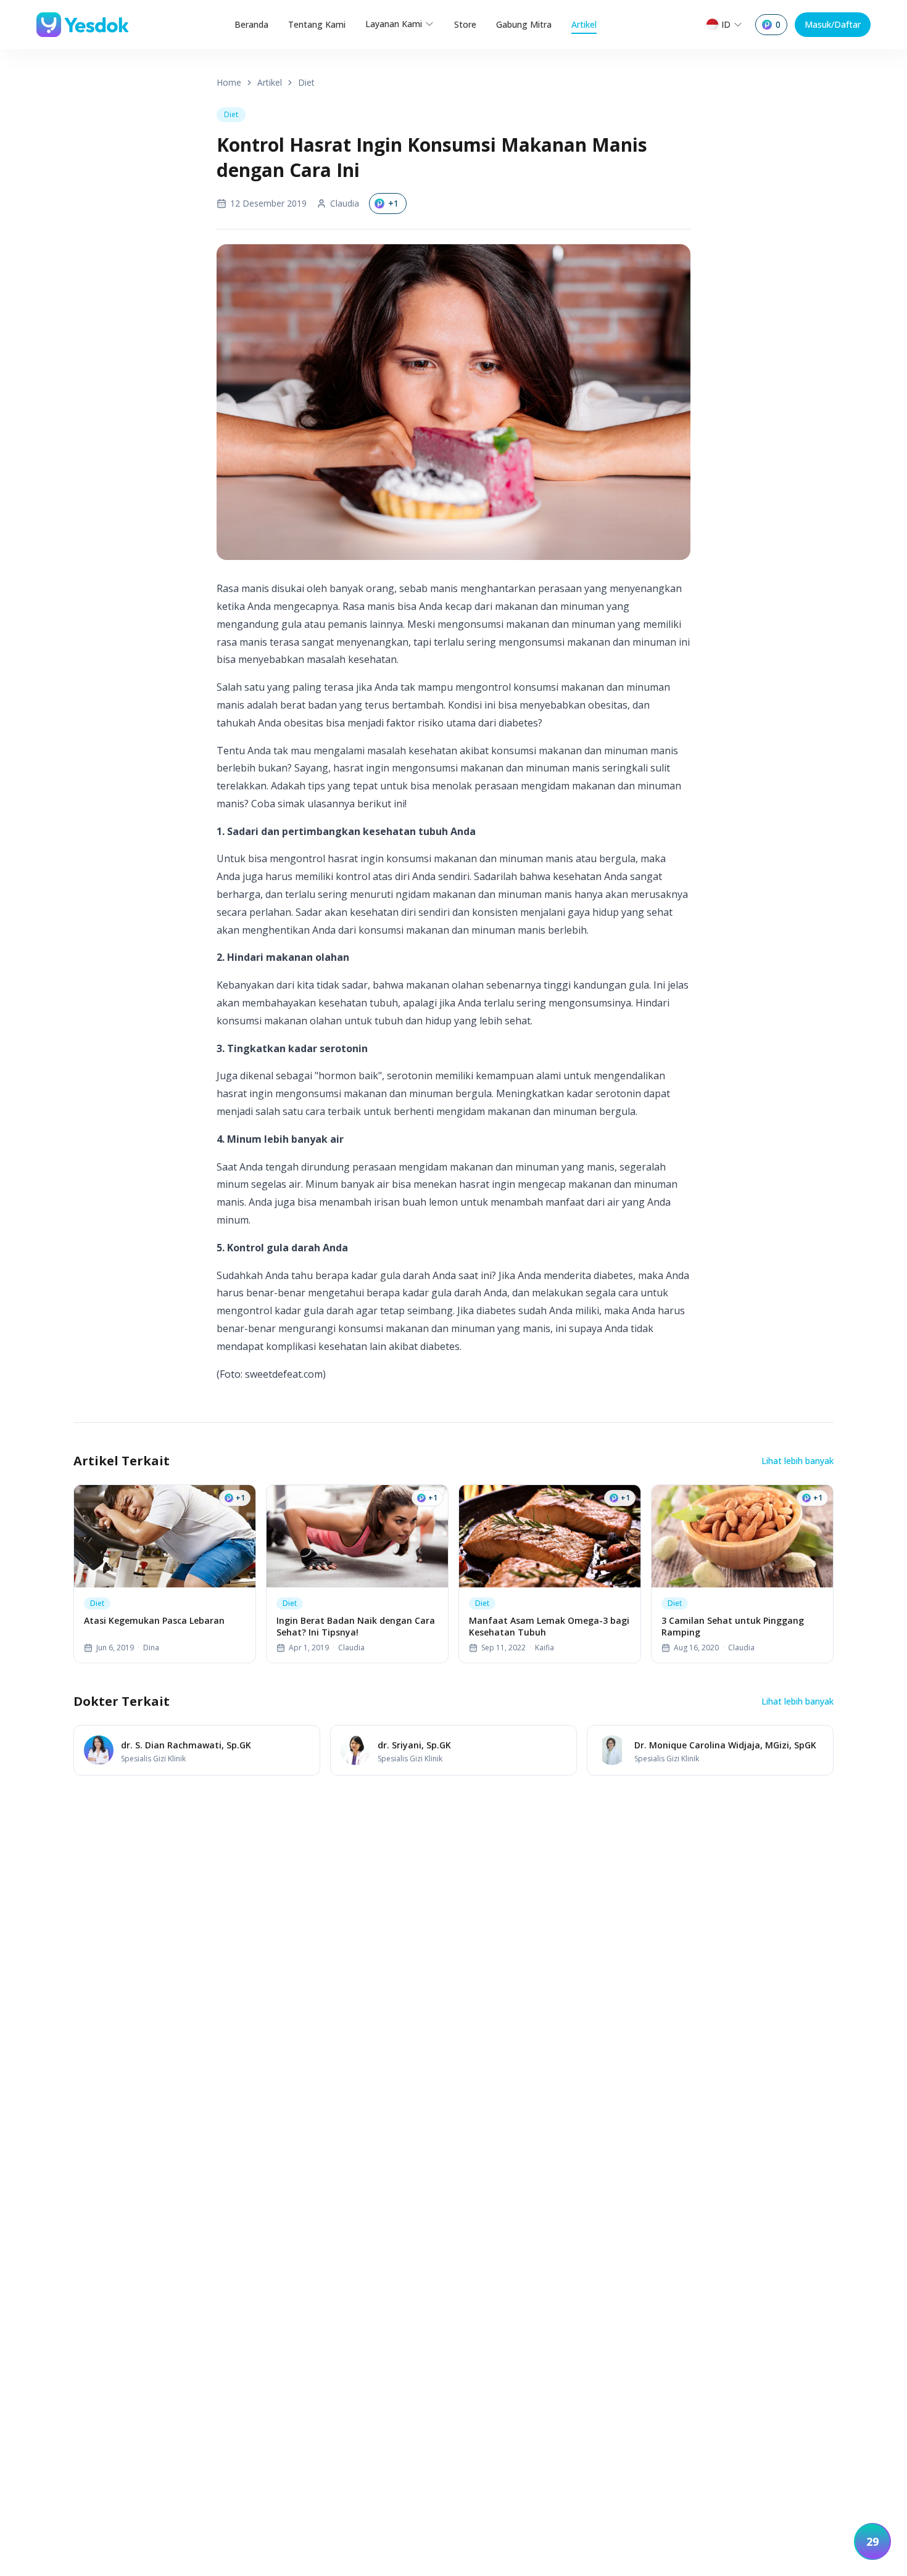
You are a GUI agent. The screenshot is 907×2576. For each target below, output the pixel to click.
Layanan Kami (394, 24)
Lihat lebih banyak (797, 1461)
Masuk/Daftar (833, 24)
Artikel (584, 24)
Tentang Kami (317, 24)
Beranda (251, 24)
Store (465, 24)
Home (229, 82)
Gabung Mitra (524, 24)
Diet (306, 82)
